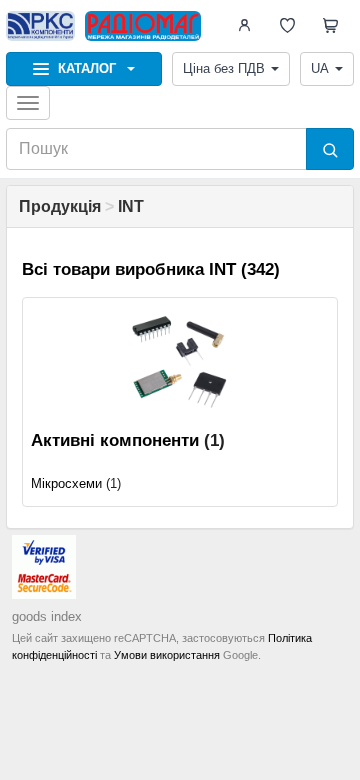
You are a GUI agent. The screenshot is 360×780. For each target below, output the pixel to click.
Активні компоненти (115, 440)
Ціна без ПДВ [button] (224, 68)
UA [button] (320, 68)
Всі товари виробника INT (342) (151, 269)
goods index (47, 616)
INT (131, 206)
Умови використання (167, 655)
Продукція (60, 206)
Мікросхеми (66, 483)
